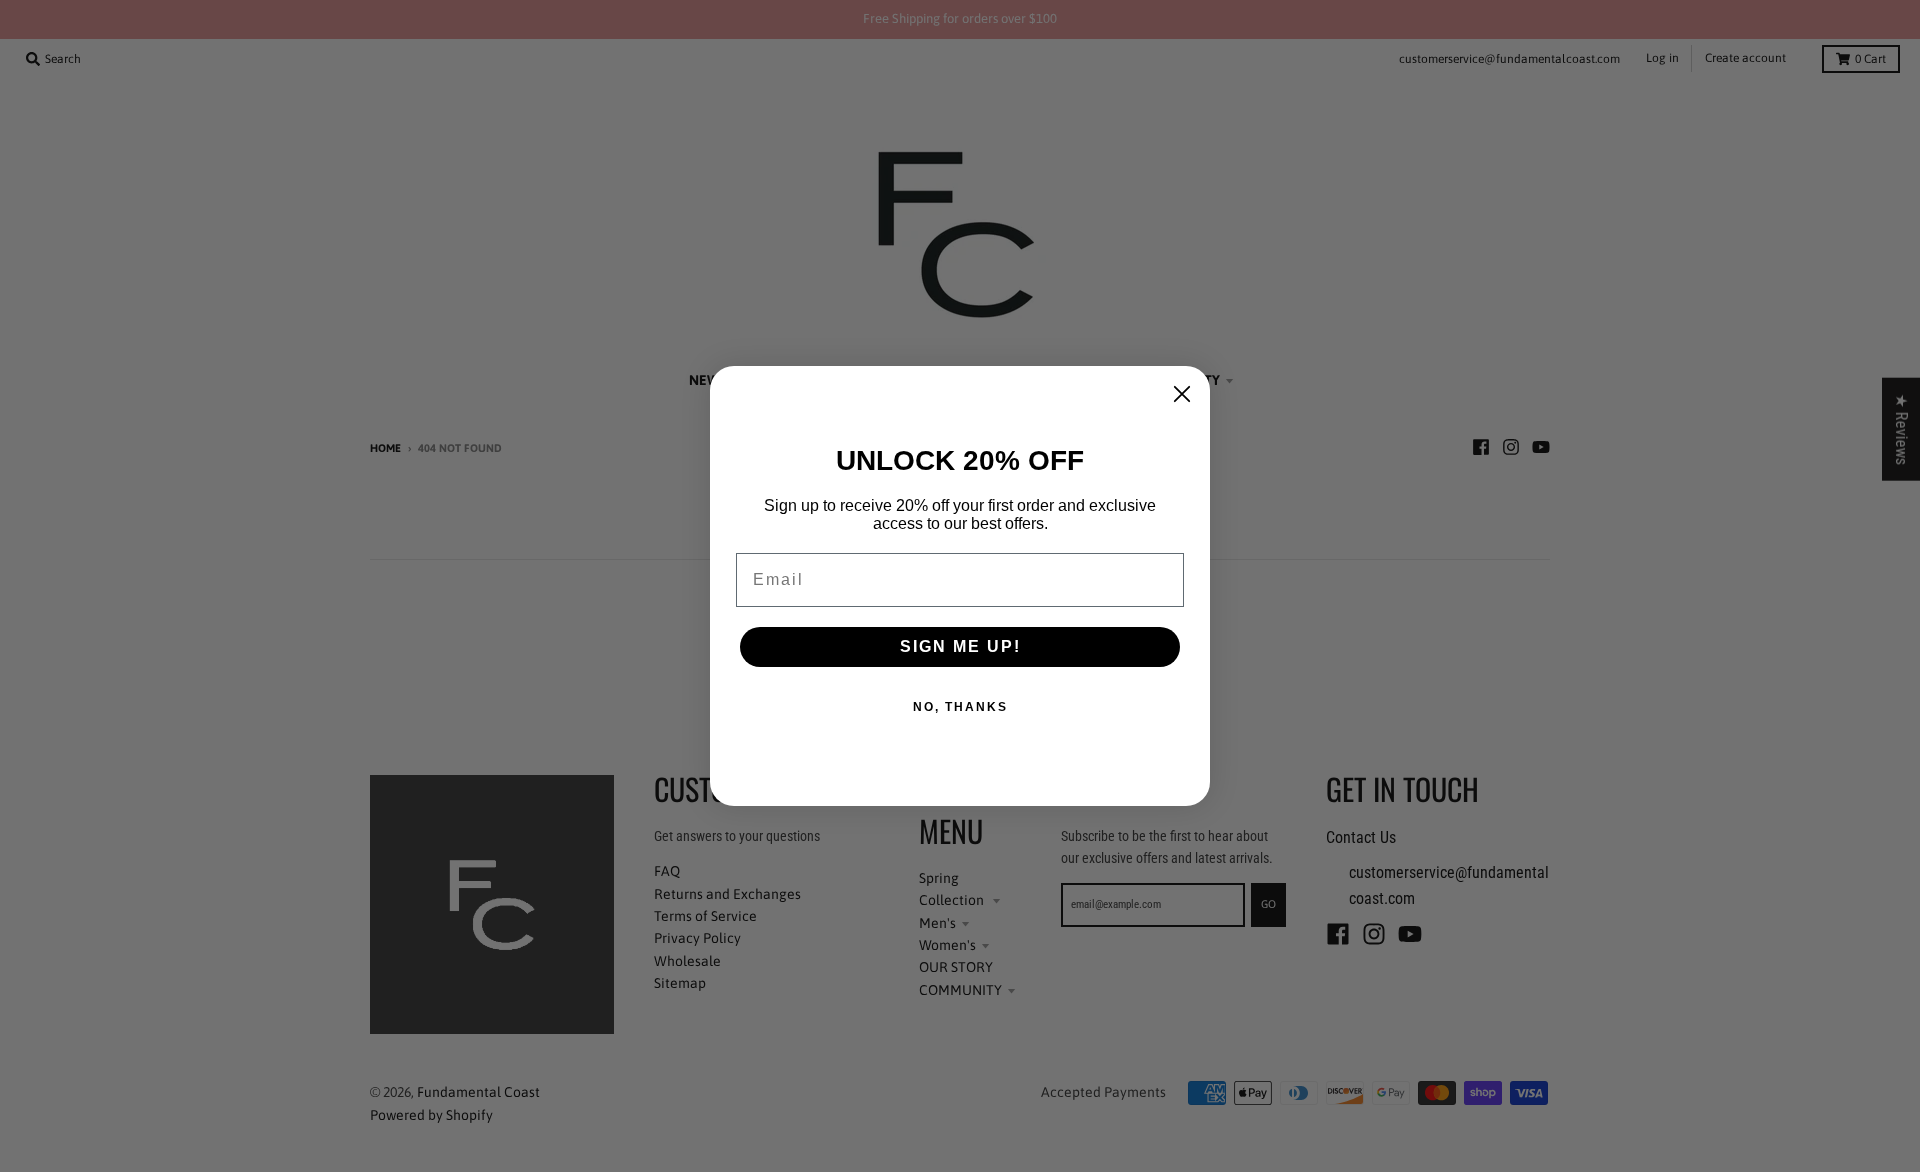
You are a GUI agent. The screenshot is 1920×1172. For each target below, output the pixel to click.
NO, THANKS (960, 707)
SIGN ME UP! (960, 646)
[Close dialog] (1182, 394)
